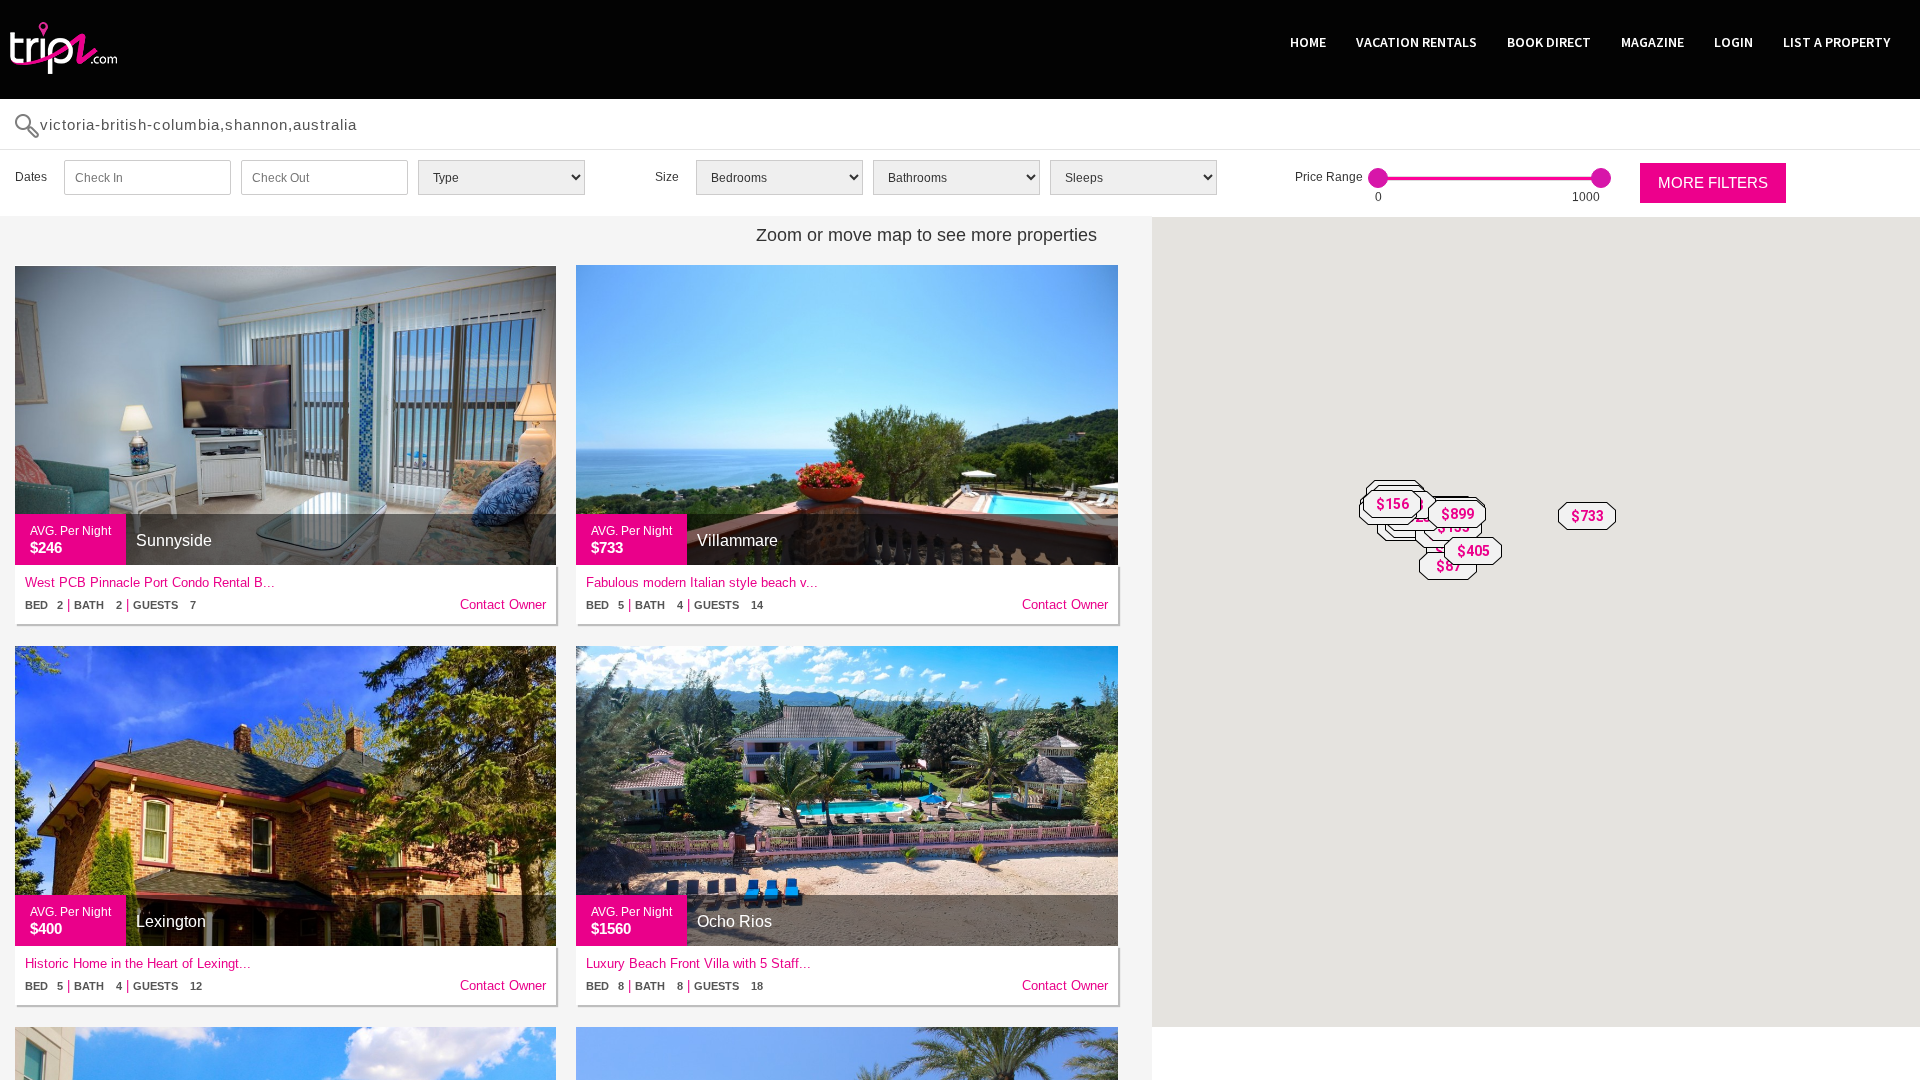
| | (110, 604)
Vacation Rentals (1416, 42)
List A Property (1836, 42)
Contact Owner (503, 604)
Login (1733, 42)
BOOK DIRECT (1549, 42)
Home (1308, 42)
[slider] (1378, 178)
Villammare (737, 540)
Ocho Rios (734, 921)
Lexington (171, 921)
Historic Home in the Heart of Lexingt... (138, 963)
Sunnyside (174, 540)
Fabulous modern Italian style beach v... (702, 582)
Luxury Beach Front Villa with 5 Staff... (698, 963)
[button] (1587, 516)
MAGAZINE (1652, 42)
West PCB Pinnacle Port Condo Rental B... (150, 582)
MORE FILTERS (1713, 182)
